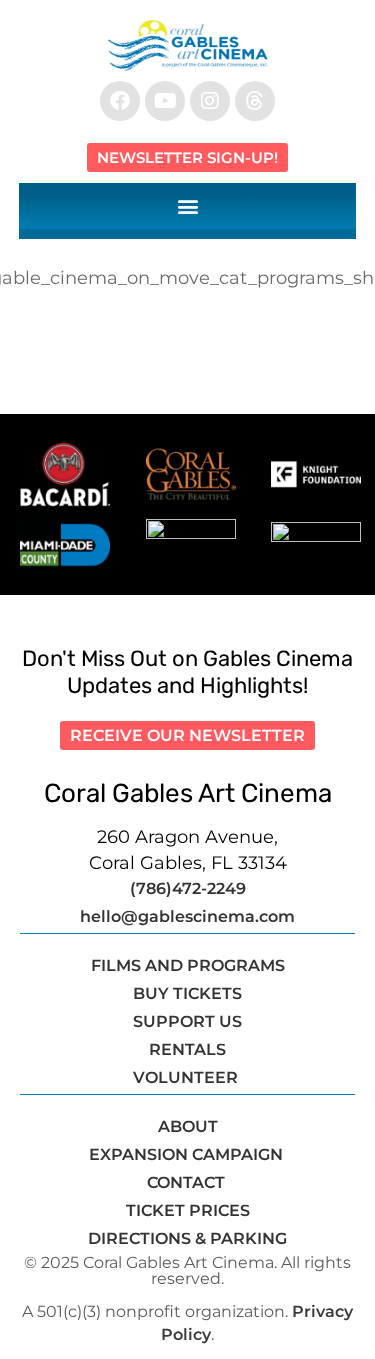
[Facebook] (120, 101)
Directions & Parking (187, 1238)
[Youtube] (165, 101)
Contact (188, 1182)
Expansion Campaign (188, 1154)
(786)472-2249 (188, 888)
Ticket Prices (188, 1210)
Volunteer (187, 1077)
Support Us (187, 1021)
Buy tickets (187, 993)
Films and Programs (188, 965)
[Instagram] (210, 101)
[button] (188, 206)
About (188, 1126)
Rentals (187, 1049)
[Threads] (255, 101)
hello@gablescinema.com (187, 916)
